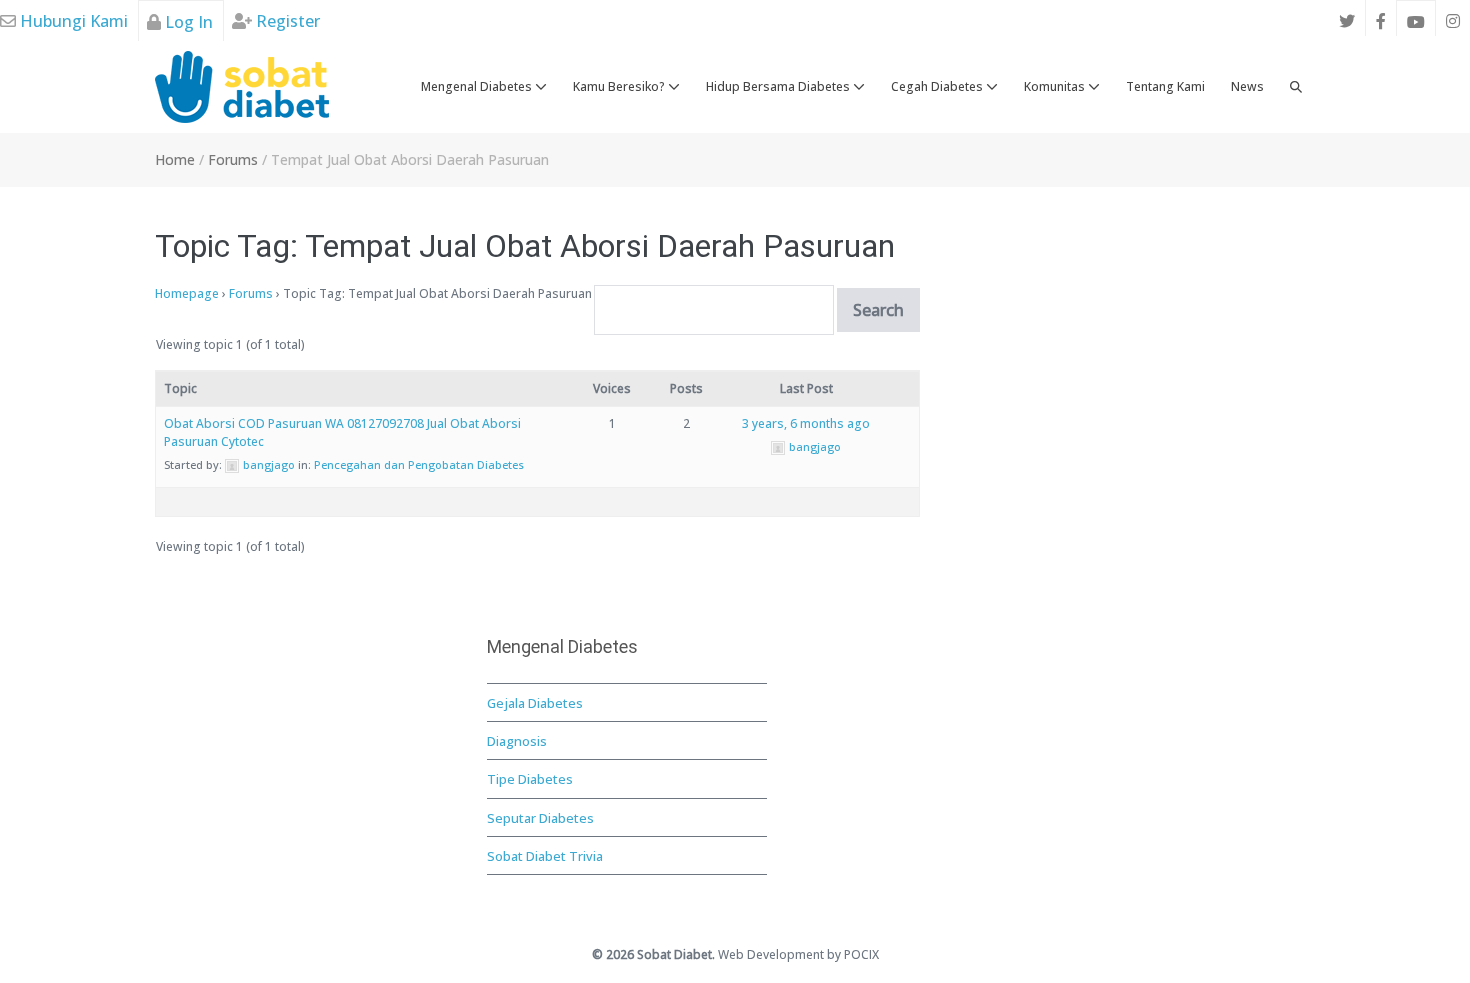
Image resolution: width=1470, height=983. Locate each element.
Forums (251, 293)
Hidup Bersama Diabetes (779, 86)
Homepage (187, 293)
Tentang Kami (1165, 86)
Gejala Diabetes (535, 703)
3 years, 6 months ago (806, 423)
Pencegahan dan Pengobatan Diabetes (419, 464)
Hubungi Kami (72, 21)
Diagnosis (517, 741)
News (1247, 86)
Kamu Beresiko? (620, 86)
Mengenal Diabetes (478, 86)
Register (286, 21)
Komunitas (1056, 86)
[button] (1296, 87)
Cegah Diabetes (938, 86)
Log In (187, 22)
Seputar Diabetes (540, 818)
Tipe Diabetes (530, 779)
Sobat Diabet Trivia (545, 856)
